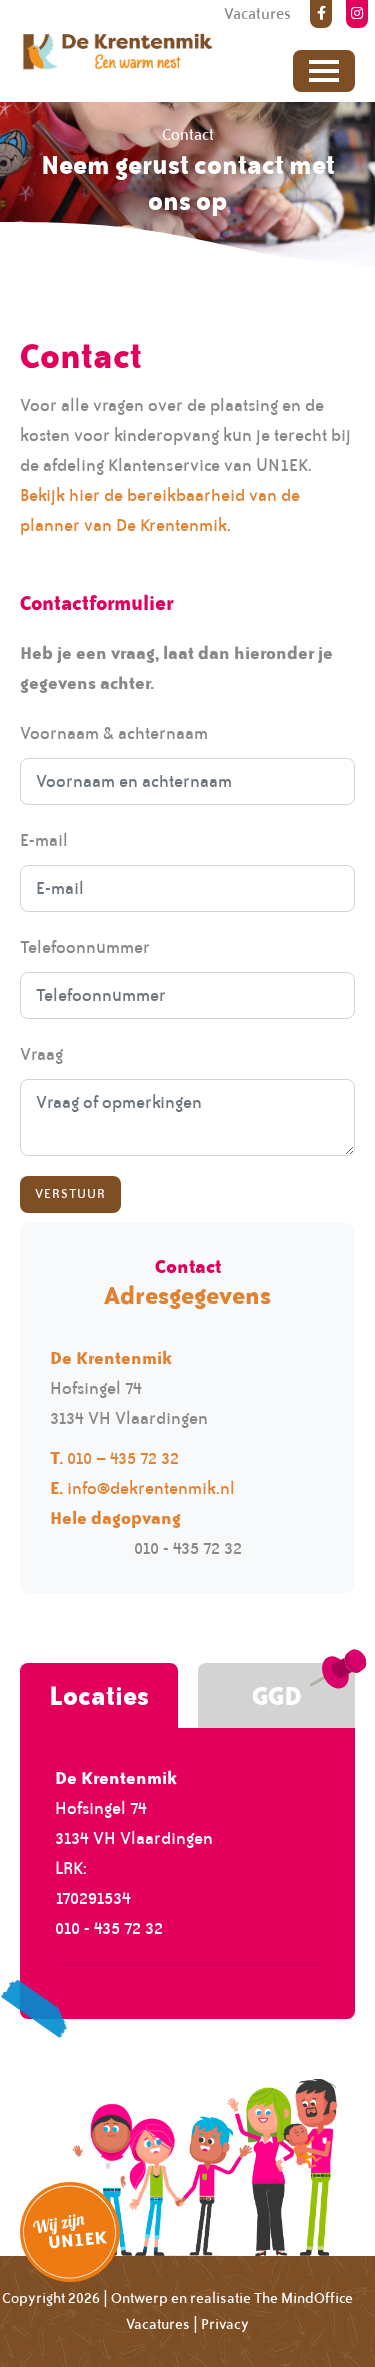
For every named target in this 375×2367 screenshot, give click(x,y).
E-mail (44, 840)
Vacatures (158, 2324)
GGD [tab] (276, 1695)
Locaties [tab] (99, 1695)
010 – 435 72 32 (123, 1458)
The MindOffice (303, 2298)
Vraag (41, 1054)
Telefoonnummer (85, 947)
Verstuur (70, 1194)
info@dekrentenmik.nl (151, 1488)
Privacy (225, 2324)
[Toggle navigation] (324, 71)
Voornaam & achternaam (114, 733)
